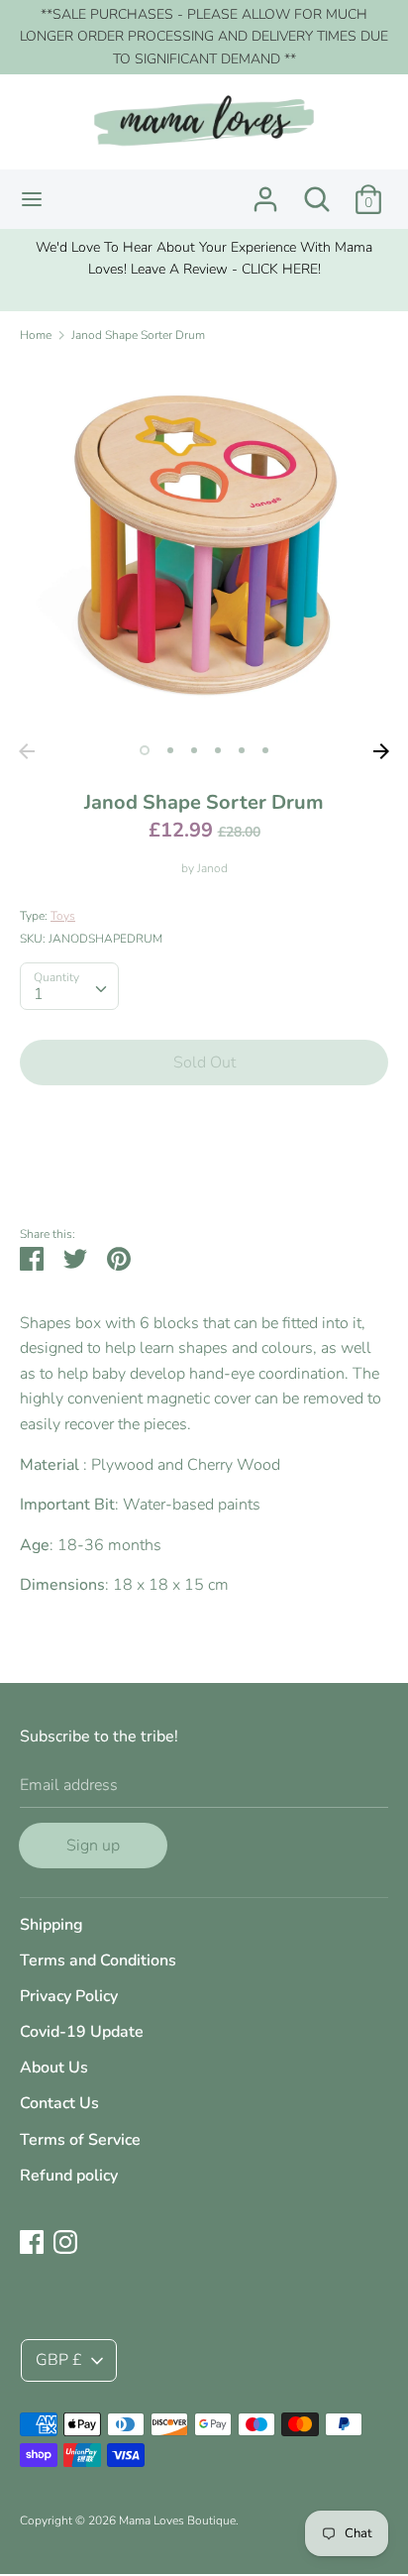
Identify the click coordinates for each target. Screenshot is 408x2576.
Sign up (93, 1846)
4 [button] (218, 750)
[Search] (317, 191)
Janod (212, 868)
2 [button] (170, 750)
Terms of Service (80, 2140)
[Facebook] (32, 2241)
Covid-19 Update (82, 2032)
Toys (63, 916)
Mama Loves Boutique (177, 2520)
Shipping (51, 1925)
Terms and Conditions (98, 1960)
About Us (54, 2068)
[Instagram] (65, 2241)
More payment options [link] (204, 1169)
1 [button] (145, 750)
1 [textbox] (39, 994)
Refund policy (69, 2176)
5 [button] (242, 750)
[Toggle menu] (32, 199)
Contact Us (59, 2103)
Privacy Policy (69, 1996)
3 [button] (194, 750)
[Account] (265, 191)
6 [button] (265, 750)
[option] (204, 259)
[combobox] (69, 986)
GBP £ (59, 2360)
